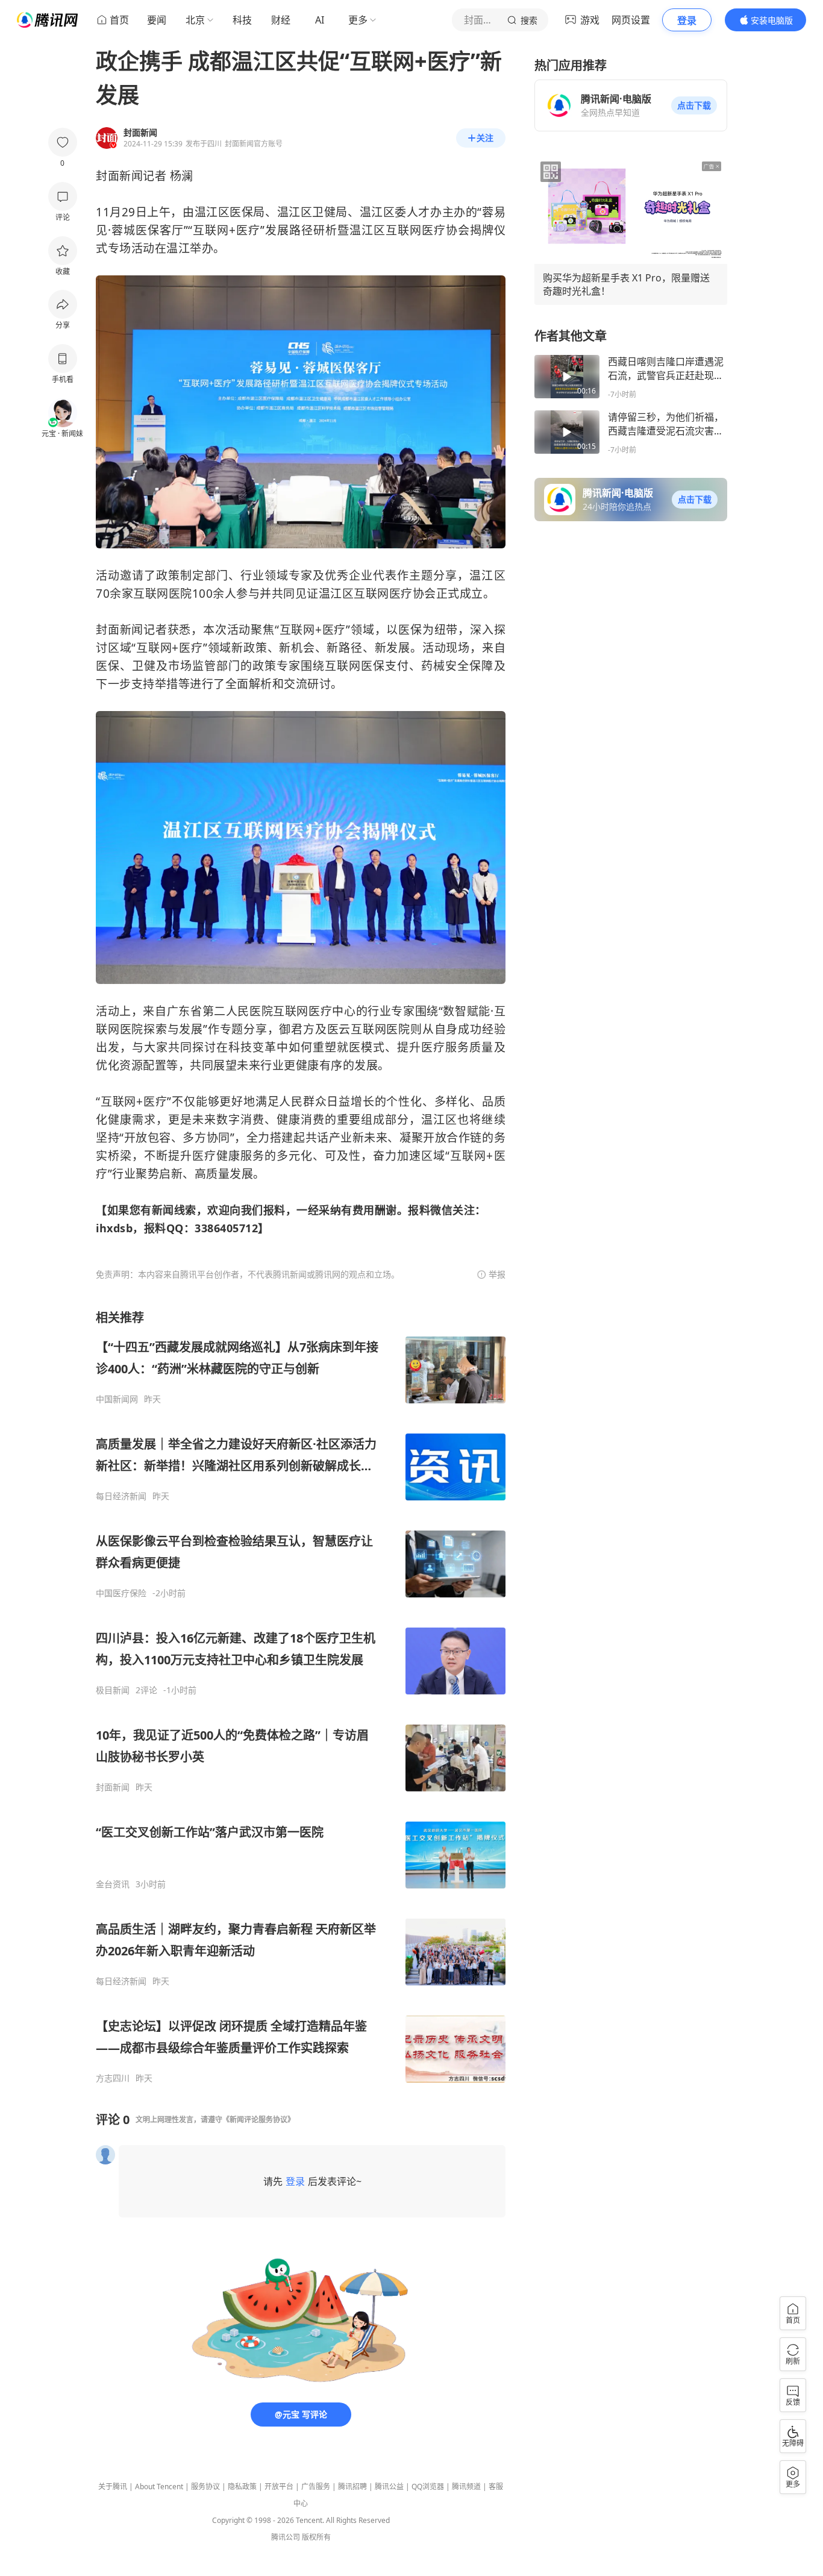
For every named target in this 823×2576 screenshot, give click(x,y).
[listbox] (301, 1697)
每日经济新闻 (121, 1496)
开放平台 (279, 2487)
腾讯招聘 (352, 2487)
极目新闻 (113, 1690)
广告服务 (316, 2487)
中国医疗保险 (121, 1593)
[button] (694, 105)
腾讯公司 (286, 2537)
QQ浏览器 (428, 2487)
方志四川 (113, 2078)
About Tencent (159, 2487)
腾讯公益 (389, 2487)
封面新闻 (113, 1787)
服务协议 (205, 2487)
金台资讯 (113, 1884)
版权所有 (316, 2537)
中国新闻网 (117, 1399)
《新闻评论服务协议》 (258, 2120)
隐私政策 (242, 2487)
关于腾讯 (113, 2487)
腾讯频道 (466, 2487)
